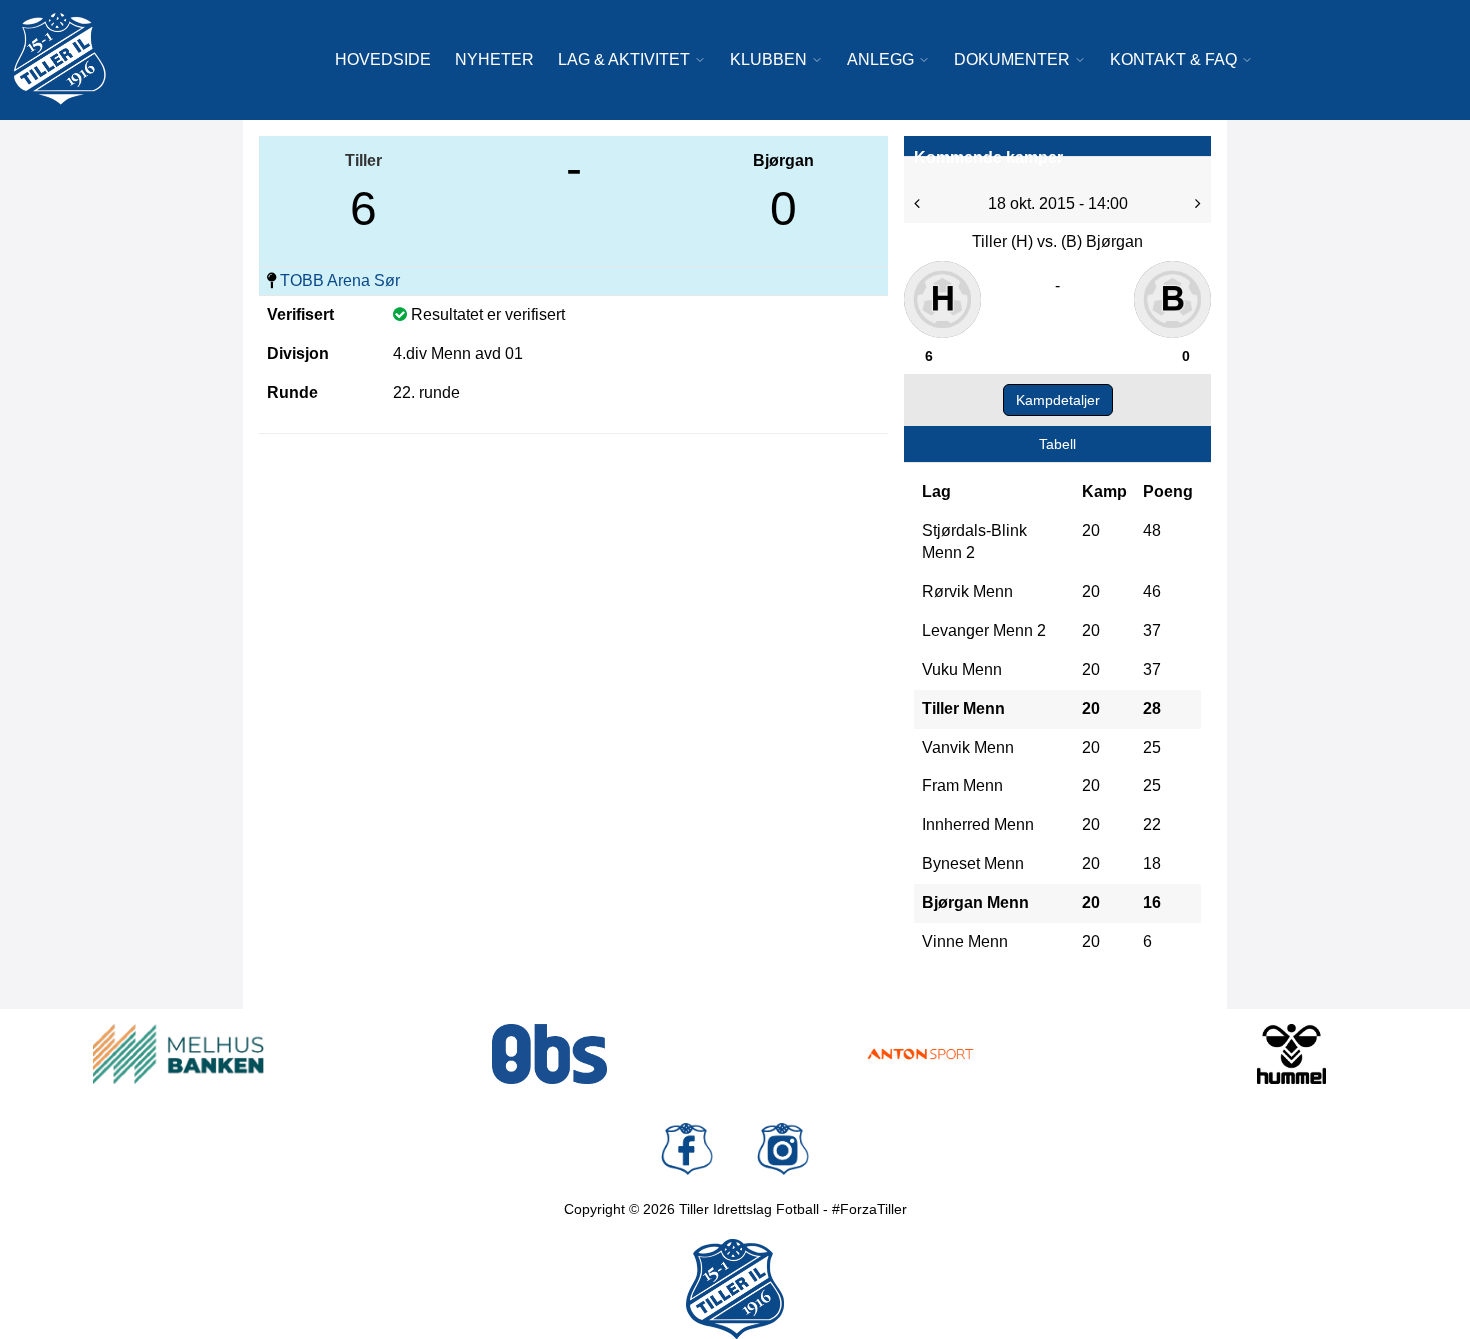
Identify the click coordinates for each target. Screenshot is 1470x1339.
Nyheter (494, 59)
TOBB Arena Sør (340, 280)
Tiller (363, 160)
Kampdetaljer (1058, 400)
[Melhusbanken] (178, 1054)
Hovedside (383, 59)
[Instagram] (783, 1149)
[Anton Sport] (920, 1054)
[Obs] (549, 1054)
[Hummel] (1291, 1054)
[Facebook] (687, 1149)
